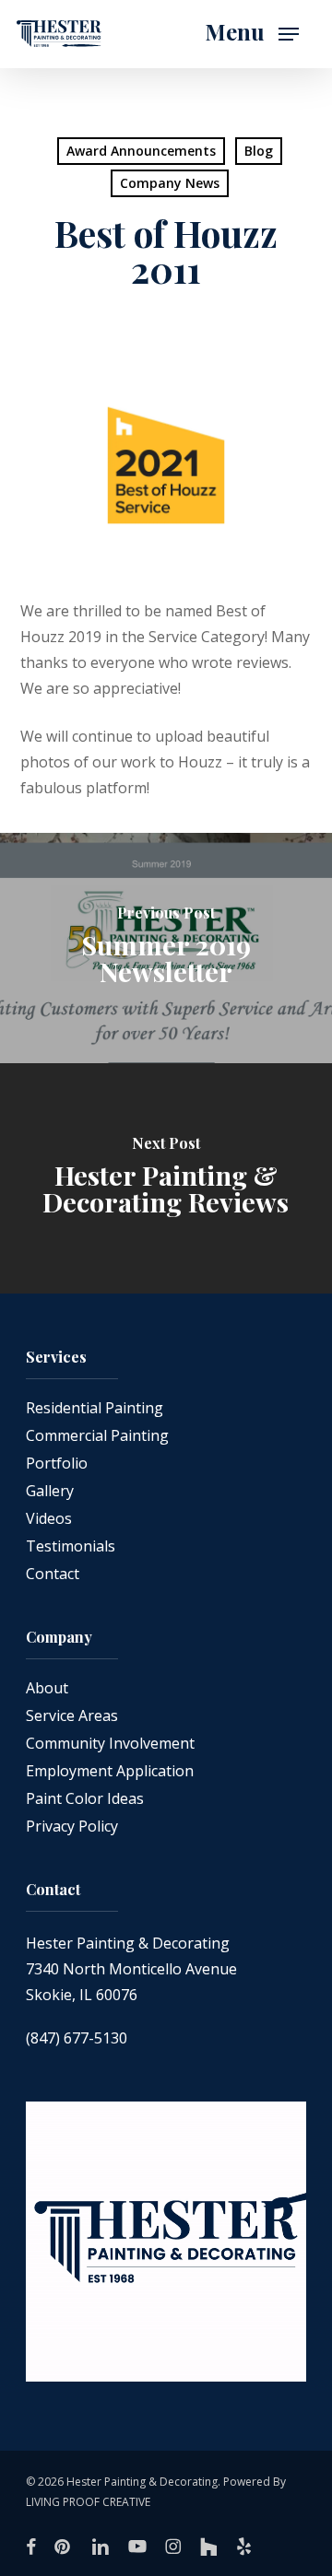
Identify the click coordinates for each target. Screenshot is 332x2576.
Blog (259, 151)
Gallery (50, 1491)
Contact (53, 1574)
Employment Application (110, 1771)
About (47, 1688)
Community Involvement (110, 1743)
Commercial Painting (97, 1435)
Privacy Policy (72, 1826)
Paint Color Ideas (85, 1798)
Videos (49, 1518)
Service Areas (72, 1715)
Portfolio (57, 1463)
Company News (170, 183)
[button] (252, 34)
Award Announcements (141, 151)
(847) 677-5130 (77, 2038)
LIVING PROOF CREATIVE (88, 2502)
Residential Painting (95, 1408)
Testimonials (71, 1546)
